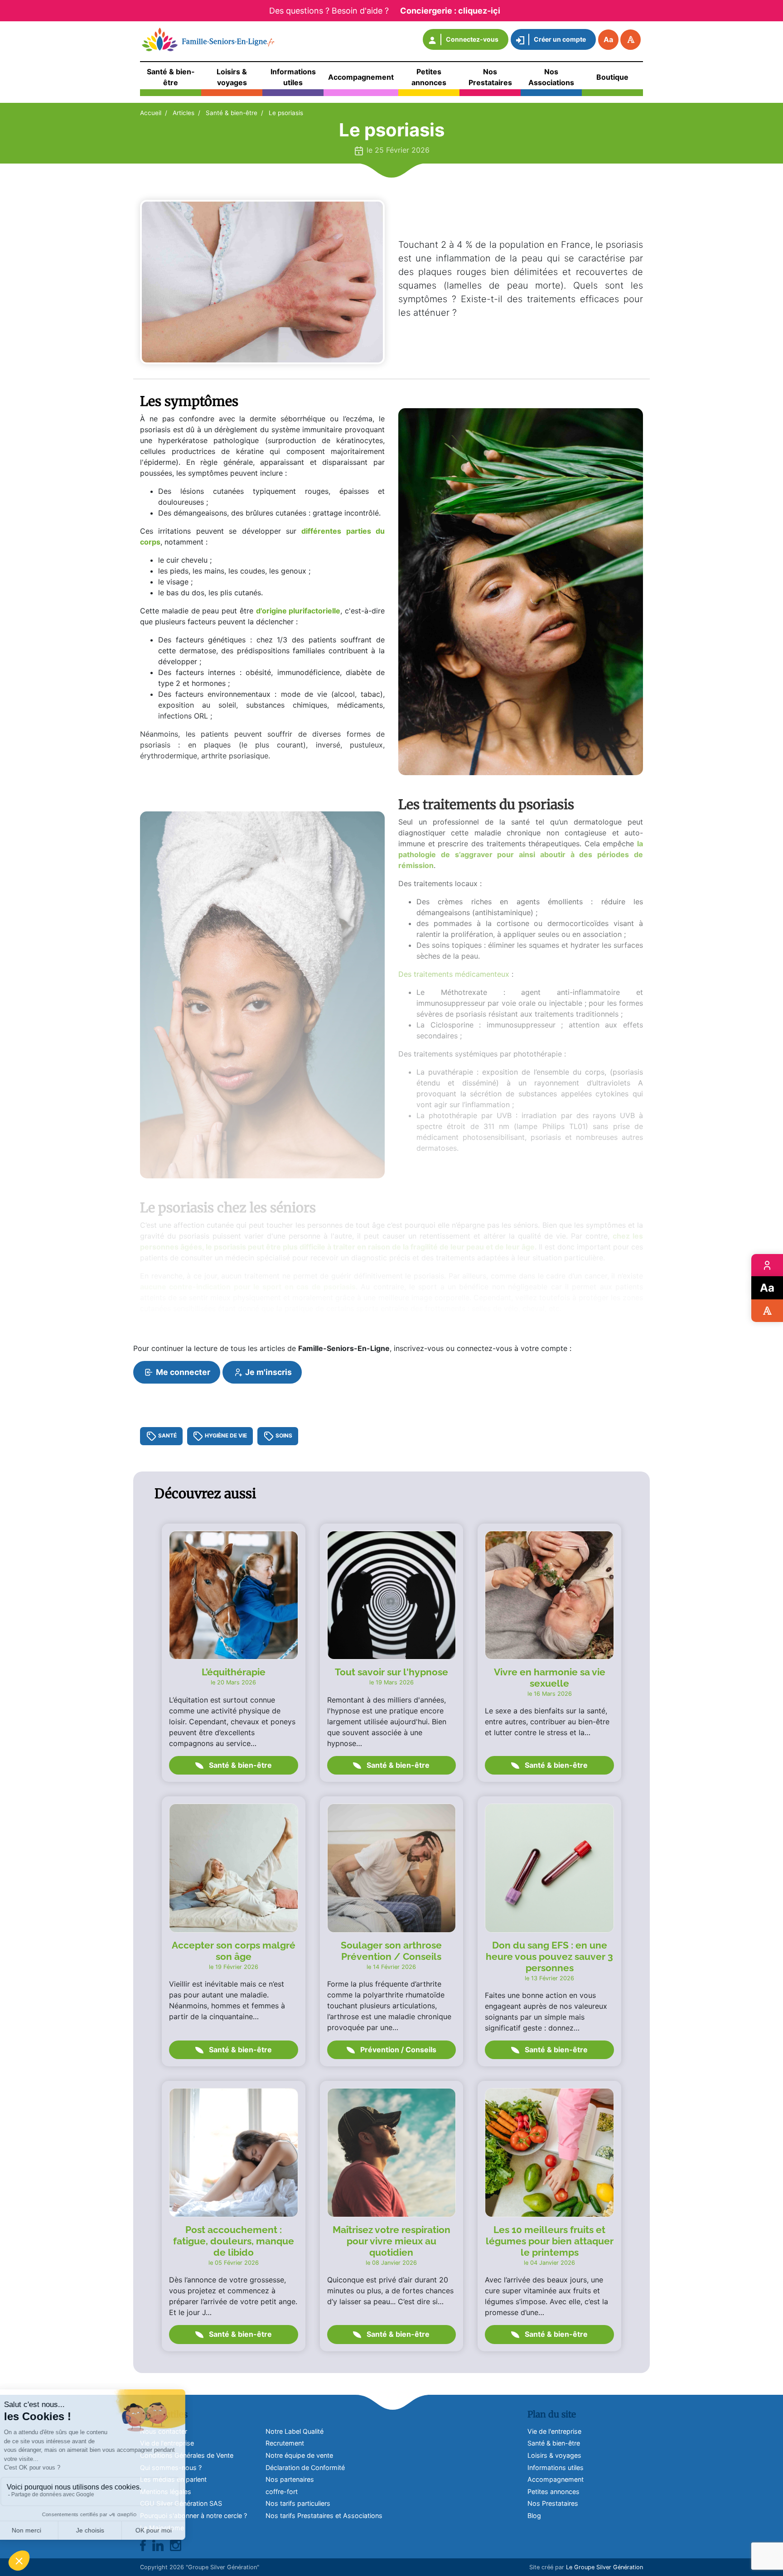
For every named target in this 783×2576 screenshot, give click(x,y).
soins (283, 1435)
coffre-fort (282, 2492)
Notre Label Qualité (295, 2431)
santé (167, 1435)
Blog (534, 2516)
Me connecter (182, 1372)
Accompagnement (556, 2479)
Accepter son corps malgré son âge (234, 1951)
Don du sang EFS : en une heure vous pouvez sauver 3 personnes (549, 1956)
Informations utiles (556, 2467)
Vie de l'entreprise (554, 2431)
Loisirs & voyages (554, 2455)
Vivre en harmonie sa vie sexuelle (550, 1678)
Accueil (151, 113)
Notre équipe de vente (299, 2455)
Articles (184, 113)
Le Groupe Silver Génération (604, 2567)
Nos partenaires (290, 2479)
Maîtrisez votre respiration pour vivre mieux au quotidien (391, 2241)
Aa (608, 39)
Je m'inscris (268, 1372)
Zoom (767, 1288)
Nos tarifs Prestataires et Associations (324, 2516)
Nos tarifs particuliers (298, 2503)
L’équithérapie (234, 1672)
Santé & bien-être (232, 113)
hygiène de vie (225, 1435)
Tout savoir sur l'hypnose (391, 1672)
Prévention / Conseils (397, 2050)
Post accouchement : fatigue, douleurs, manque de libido (234, 2241)
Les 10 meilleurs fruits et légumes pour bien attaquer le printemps (550, 2241)
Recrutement (285, 2443)
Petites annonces (553, 2492)
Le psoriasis (286, 113)
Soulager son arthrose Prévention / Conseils (391, 1951)
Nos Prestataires (553, 2503)
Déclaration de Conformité (305, 2467)
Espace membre (767, 1265)
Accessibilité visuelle (767, 1311)
